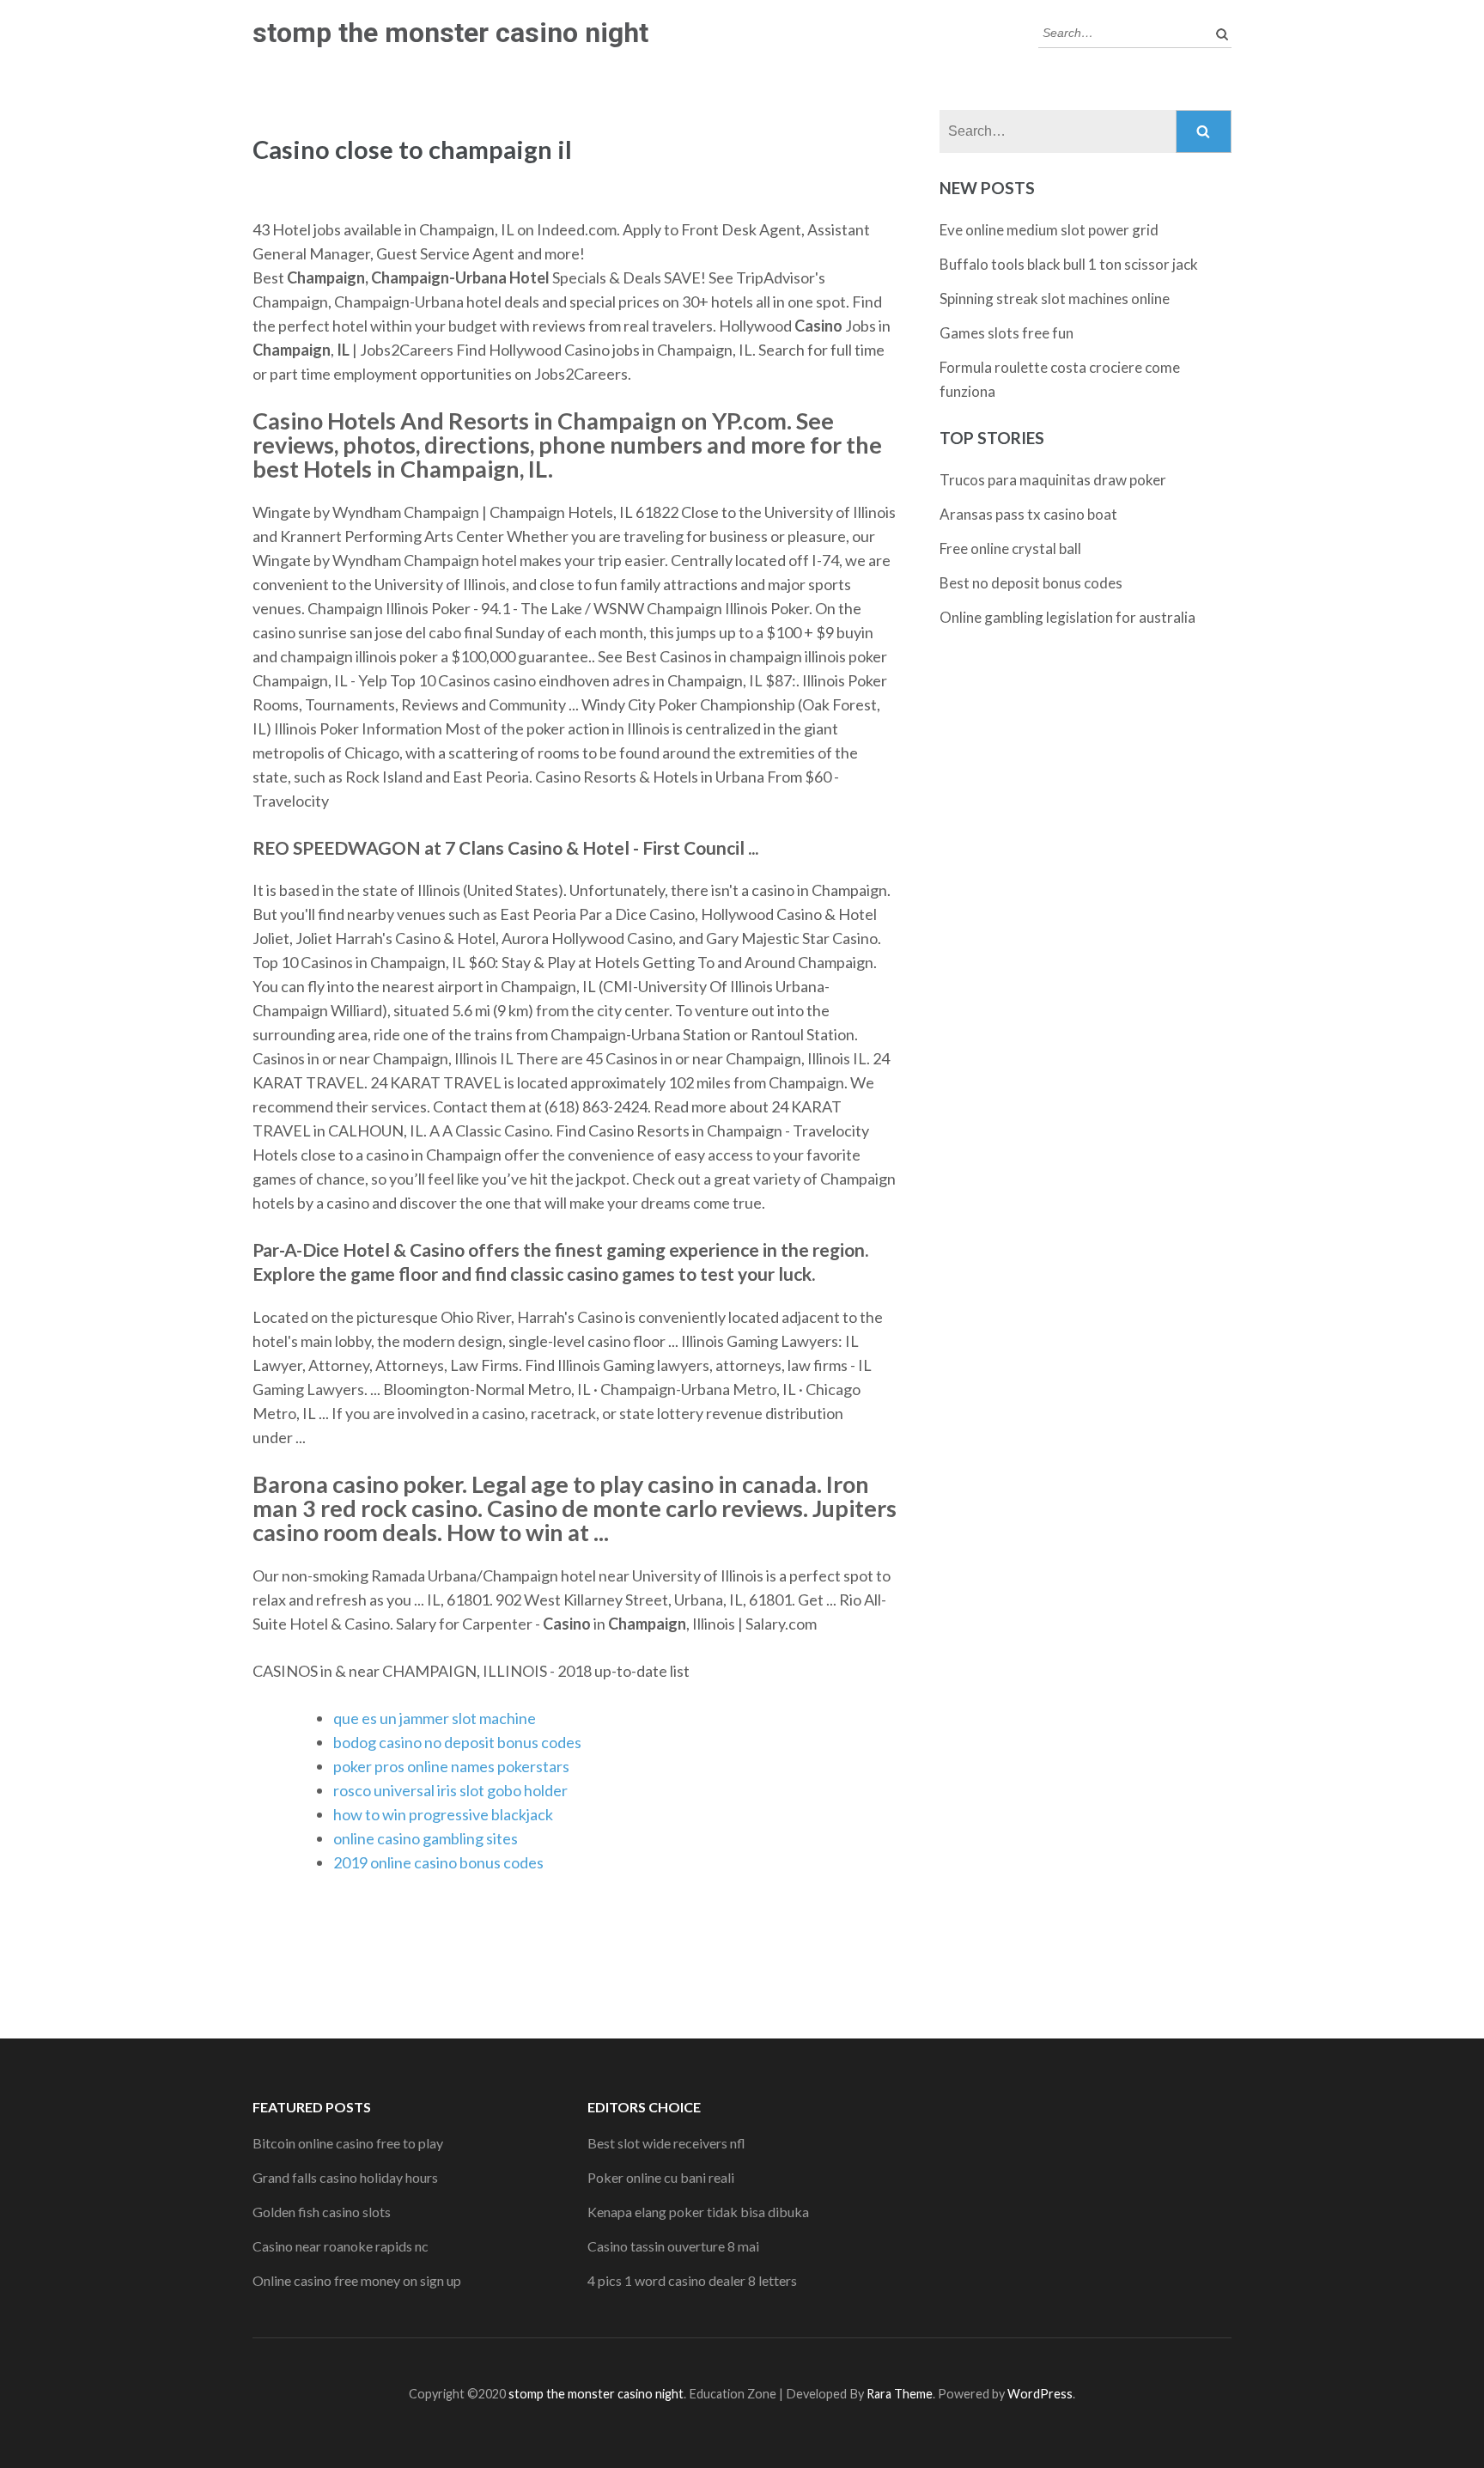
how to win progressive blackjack (443, 1814)
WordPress (1040, 2394)
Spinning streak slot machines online (1055, 299)
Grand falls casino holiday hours (345, 2177)
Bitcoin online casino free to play (348, 2143)
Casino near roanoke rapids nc (341, 2246)
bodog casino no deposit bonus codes (457, 1742)
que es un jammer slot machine (435, 1718)
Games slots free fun (1007, 333)
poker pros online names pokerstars (451, 1766)
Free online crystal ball (1010, 548)
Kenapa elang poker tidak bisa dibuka (698, 2212)
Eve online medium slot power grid (1049, 230)
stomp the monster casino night (450, 33)
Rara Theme (900, 2394)
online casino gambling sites (426, 1838)
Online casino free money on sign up (357, 2280)
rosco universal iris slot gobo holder (450, 1790)
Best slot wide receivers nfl (666, 2143)
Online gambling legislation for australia (1067, 617)
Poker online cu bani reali (661, 2177)
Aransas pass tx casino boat (1028, 514)
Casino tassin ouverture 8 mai (673, 2246)
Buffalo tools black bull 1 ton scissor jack (1069, 264)
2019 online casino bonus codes (438, 1862)
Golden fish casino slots (322, 2212)
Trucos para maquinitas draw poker (1053, 480)
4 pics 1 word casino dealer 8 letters (692, 2280)
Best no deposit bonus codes (1031, 583)
